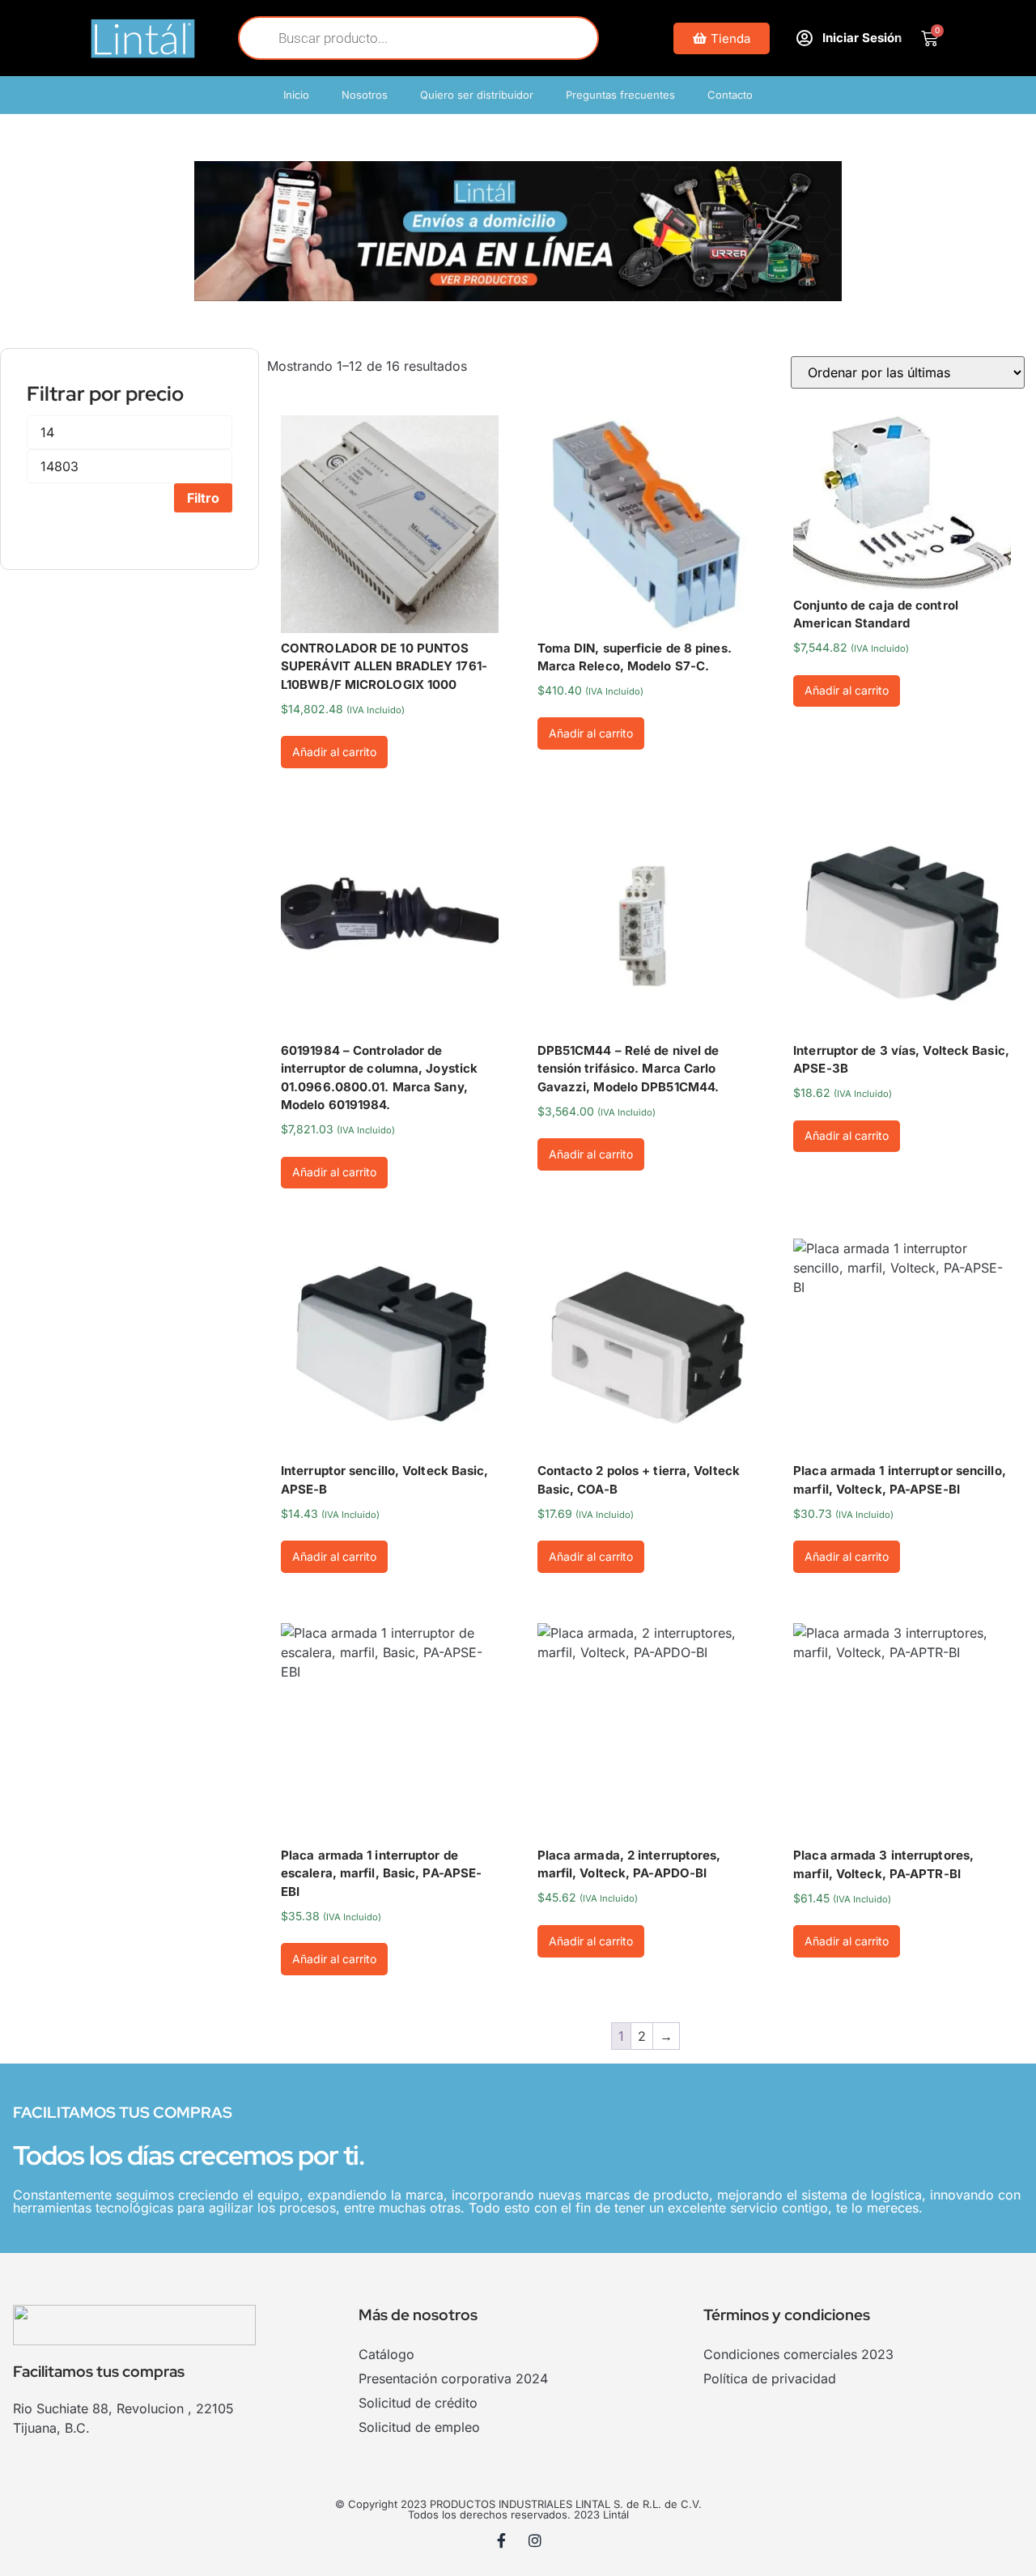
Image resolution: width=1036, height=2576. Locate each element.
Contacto (730, 95)
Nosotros (365, 95)
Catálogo (386, 2354)
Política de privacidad (770, 2378)
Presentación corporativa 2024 (453, 2378)
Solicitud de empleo (419, 2427)
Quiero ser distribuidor (477, 95)
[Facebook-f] (502, 2540)
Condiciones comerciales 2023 (798, 2354)
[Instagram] (535, 2540)
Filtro (203, 498)
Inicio (296, 95)
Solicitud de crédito (418, 2403)
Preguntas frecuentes (620, 95)
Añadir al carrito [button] (334, 752)
